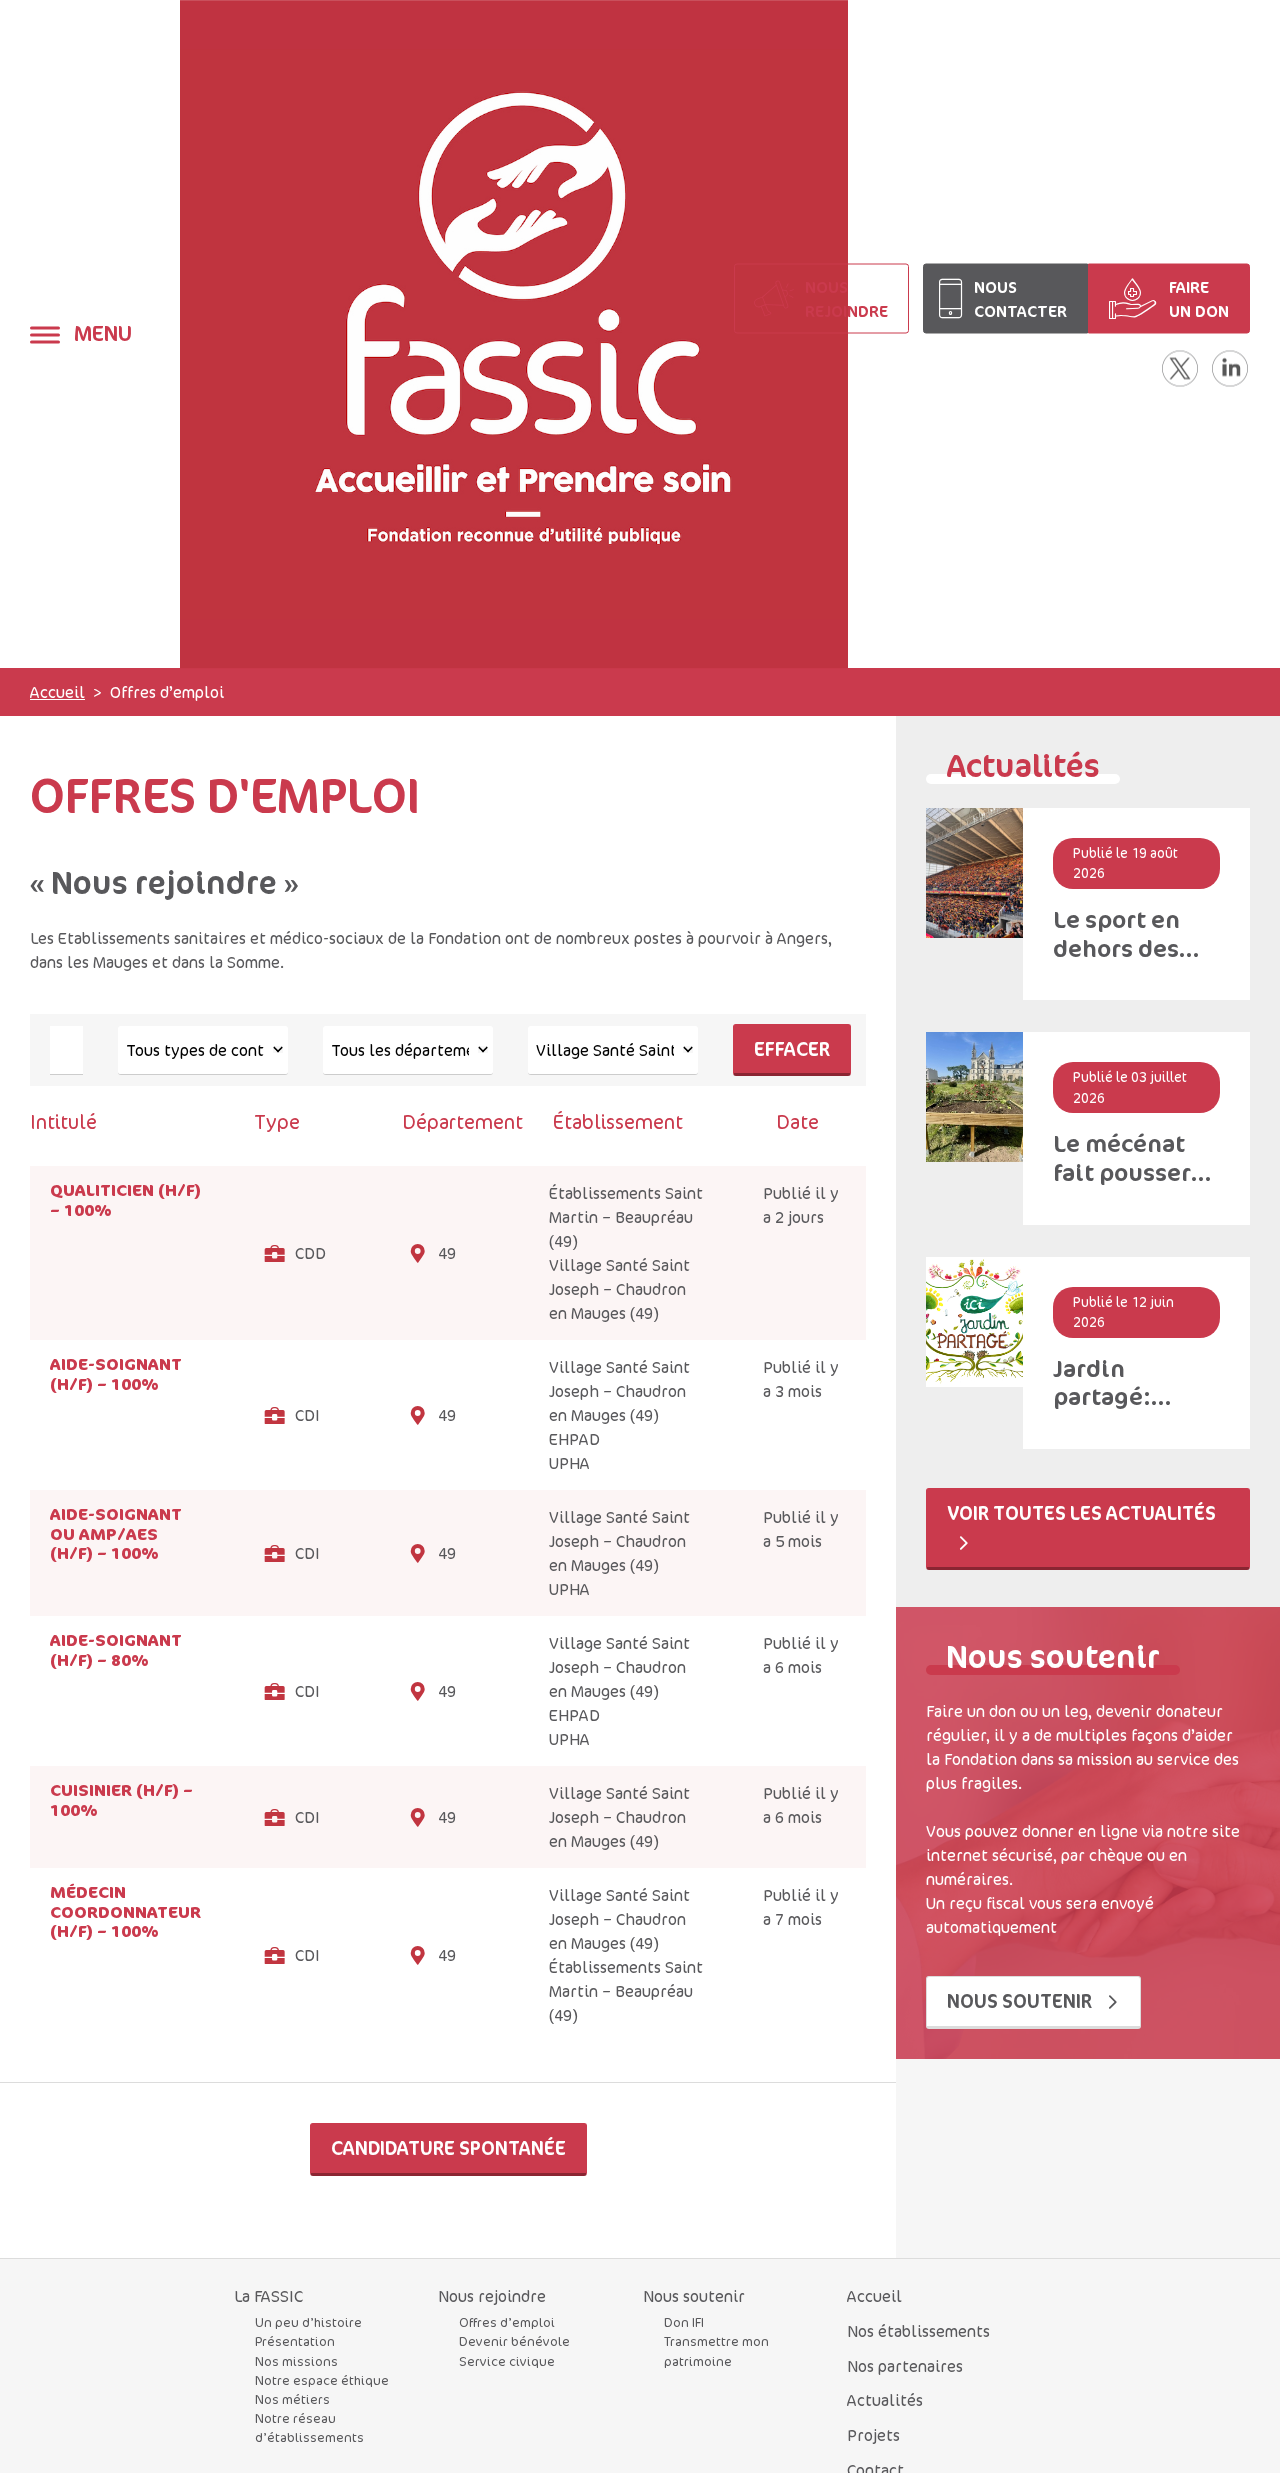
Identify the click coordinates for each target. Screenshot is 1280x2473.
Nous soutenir (1021, 2000)
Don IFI (684, 2322)
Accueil (57, 692)
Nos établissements (918, 2331)
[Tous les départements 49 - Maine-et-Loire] (408, 1050)
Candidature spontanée (448, 2147)
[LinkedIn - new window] (1230, 368)
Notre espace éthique (322, 2380)
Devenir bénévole (514, 2341)
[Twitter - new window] (1180, 368)
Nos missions (296, 2361)
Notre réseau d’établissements (309, 2427)
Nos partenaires (905, 2366)
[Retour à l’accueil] (514, 334)
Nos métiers (292, 2399)
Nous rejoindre (492, 2296)
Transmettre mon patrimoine (716, 2350)
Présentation (295, 2341)
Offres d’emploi (507, 2322)
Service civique (507, 2361)
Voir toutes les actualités (1081, 1512)
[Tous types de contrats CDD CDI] (203, 1050)
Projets (873, 2435)
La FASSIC (268, 2296)
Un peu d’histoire (308, 2322)
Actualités (885, 2400)
